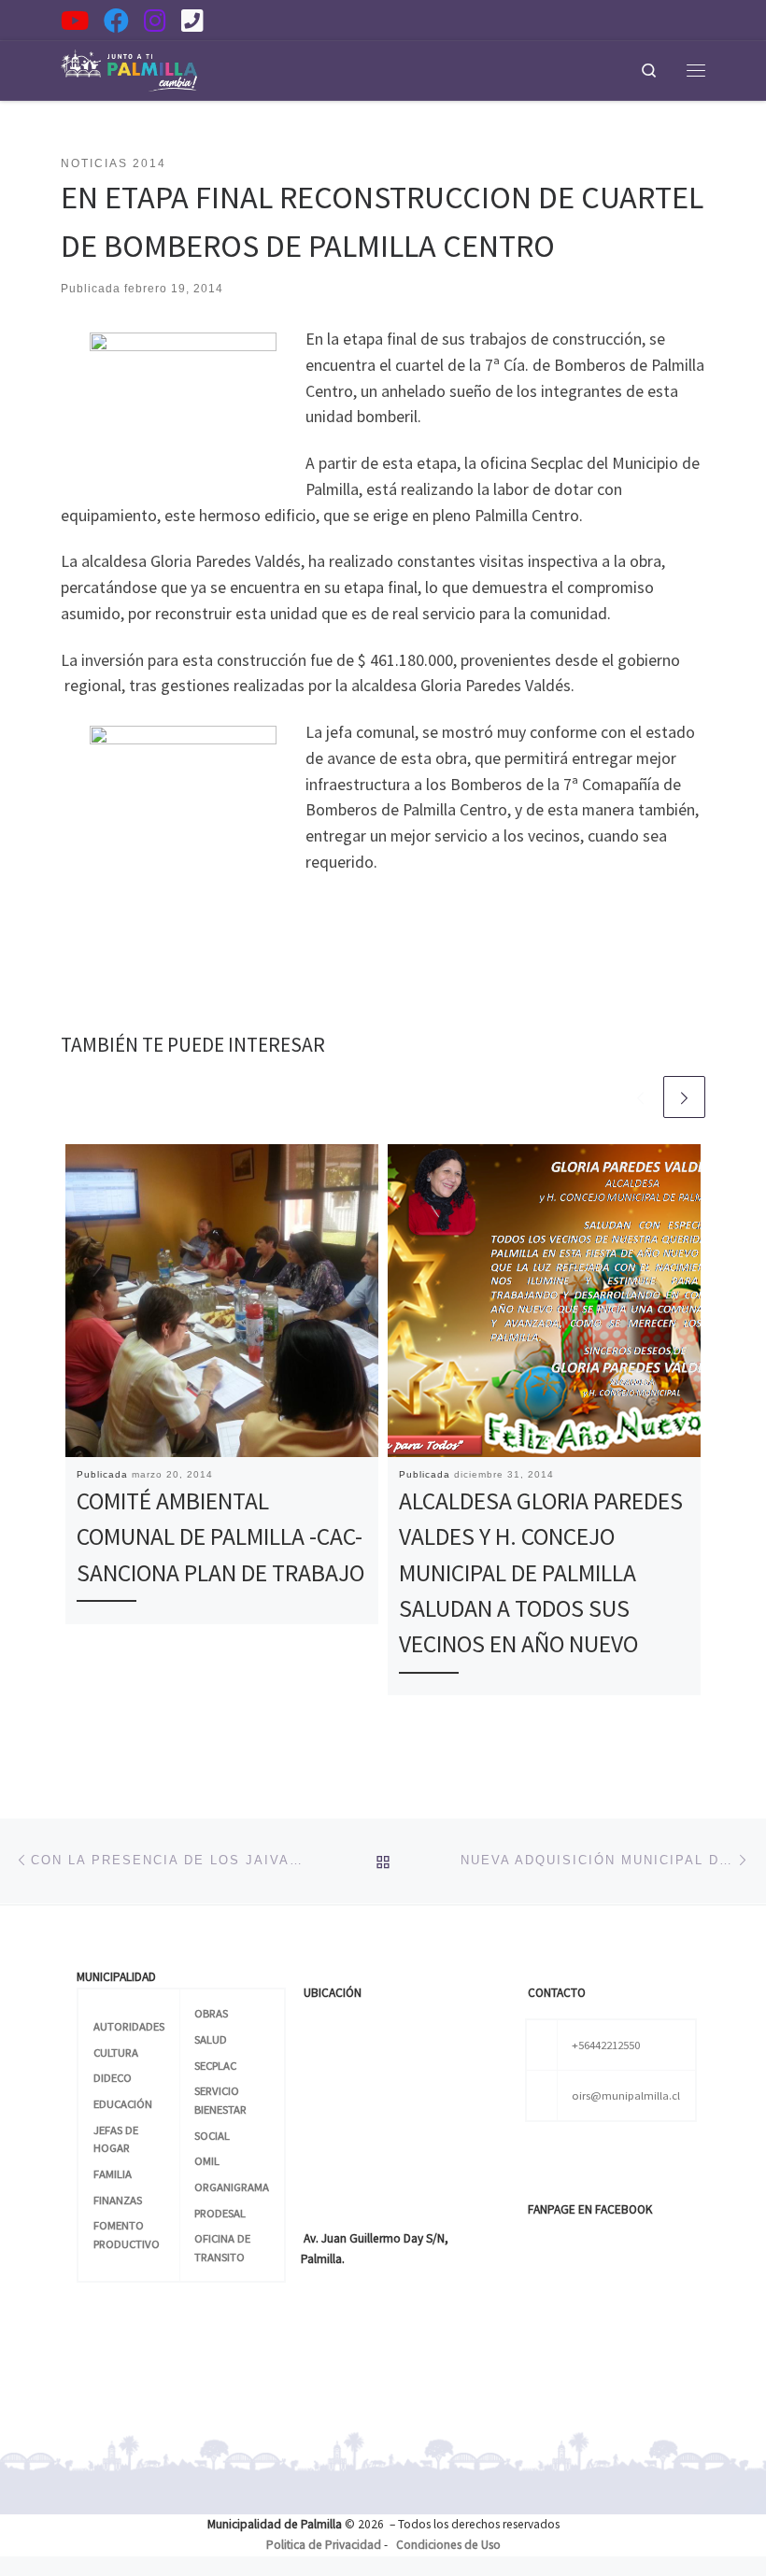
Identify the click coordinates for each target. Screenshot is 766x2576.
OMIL (207, 2160)
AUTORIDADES (129, 2026)
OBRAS (211, 2013)
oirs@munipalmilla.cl (626, 2095)
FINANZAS (118, 2200)
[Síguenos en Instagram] (155, 20)
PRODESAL (220, 2213)
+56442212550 (606, 2045)
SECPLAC (215, 2065)
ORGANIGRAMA (232, 2187)
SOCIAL (212, 2135)
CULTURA (116, 2052)
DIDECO (113, 2077)
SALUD (211, 2039)
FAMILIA (113, 2173)
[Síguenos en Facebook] (116, 20)
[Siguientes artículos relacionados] (684, 1097)
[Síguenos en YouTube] (75, 20)
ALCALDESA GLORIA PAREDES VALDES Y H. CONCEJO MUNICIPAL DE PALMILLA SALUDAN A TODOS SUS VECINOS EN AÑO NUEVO (541, 1573)
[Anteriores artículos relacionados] (640, 1097)
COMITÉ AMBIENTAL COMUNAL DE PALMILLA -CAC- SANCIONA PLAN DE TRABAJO (220, 1537)
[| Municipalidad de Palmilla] (129, 67)
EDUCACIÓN (123, 2103)
